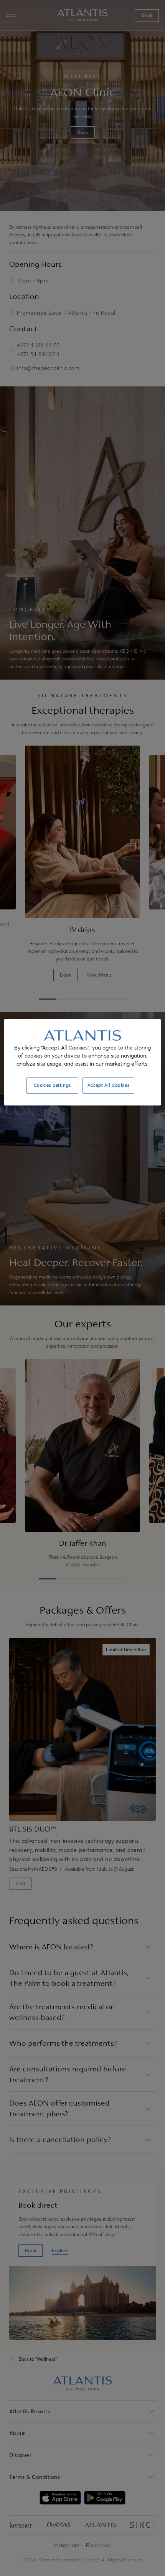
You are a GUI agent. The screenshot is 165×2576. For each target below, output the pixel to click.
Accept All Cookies (108, 1085)
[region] (83, 1062)
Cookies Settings (52, 1085)
